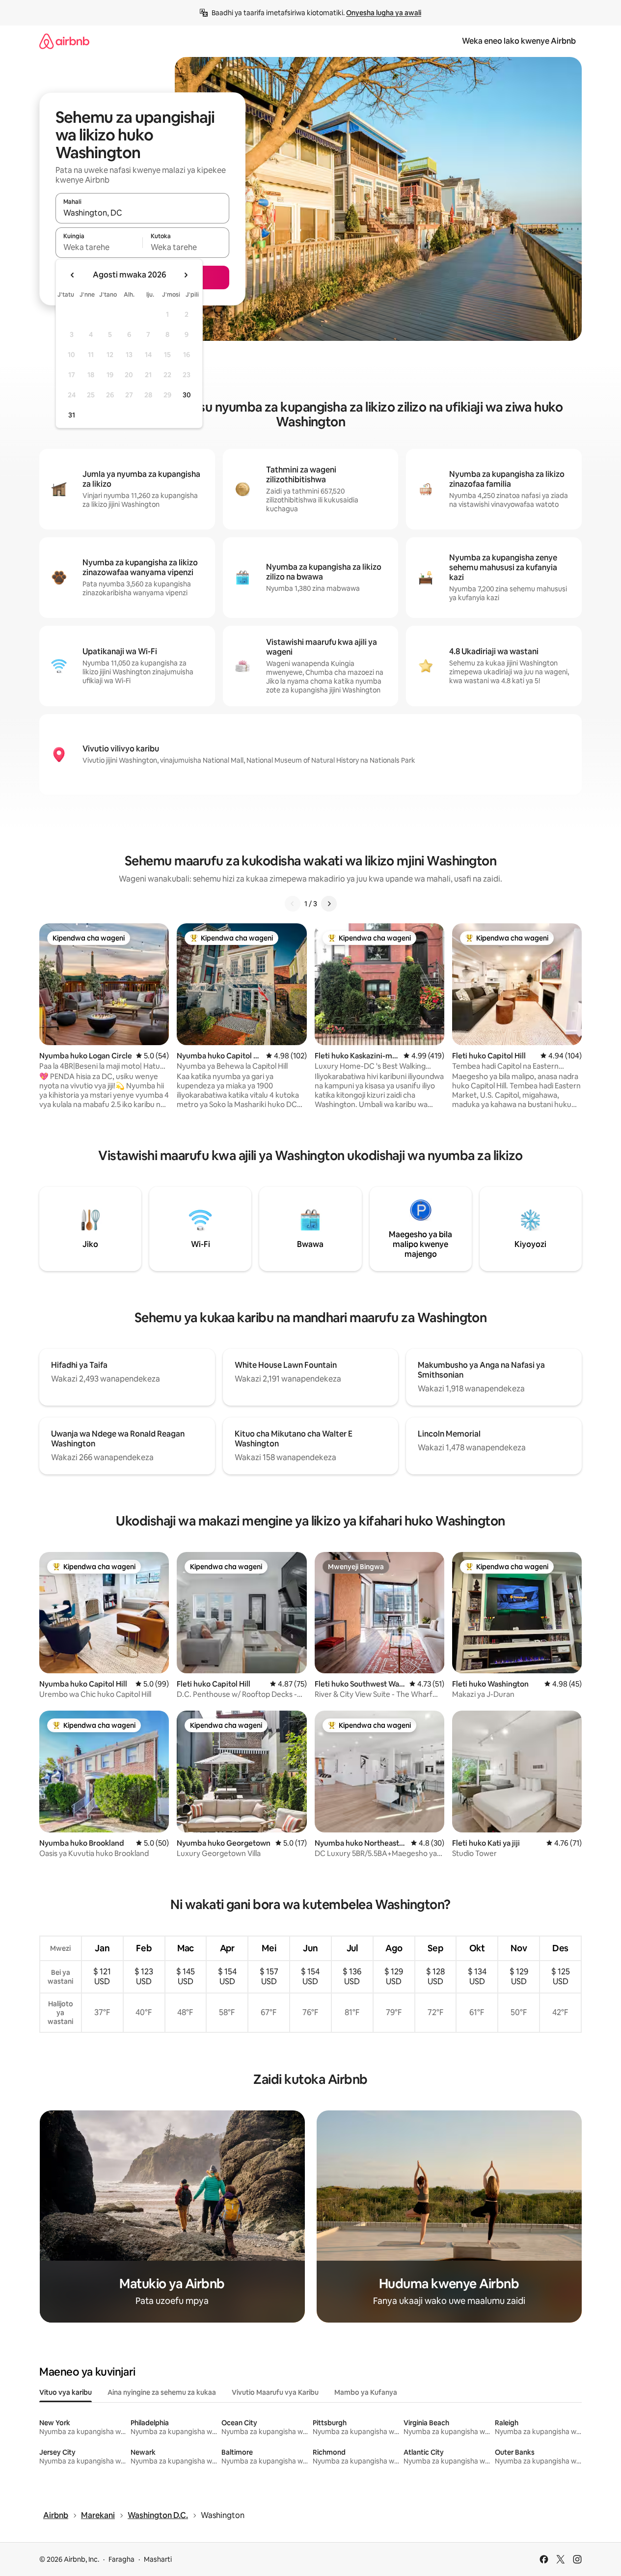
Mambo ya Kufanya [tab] (366, 2392)
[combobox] (142, 213)
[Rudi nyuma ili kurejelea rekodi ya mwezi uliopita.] (73, 275)
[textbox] (99, 247)
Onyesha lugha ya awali (384, 13)
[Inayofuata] (329, 904)
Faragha (121, 2559)
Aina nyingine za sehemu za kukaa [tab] (162, 2392)
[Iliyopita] (293, 904)
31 (72, 415)
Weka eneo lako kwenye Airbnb (519, 41)
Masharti (158, 2559)
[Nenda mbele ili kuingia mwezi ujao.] (186, 275)
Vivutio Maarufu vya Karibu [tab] (275, 2392)
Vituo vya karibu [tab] (66, 2392)
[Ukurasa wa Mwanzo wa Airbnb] (64, 41)
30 (187, 395)
